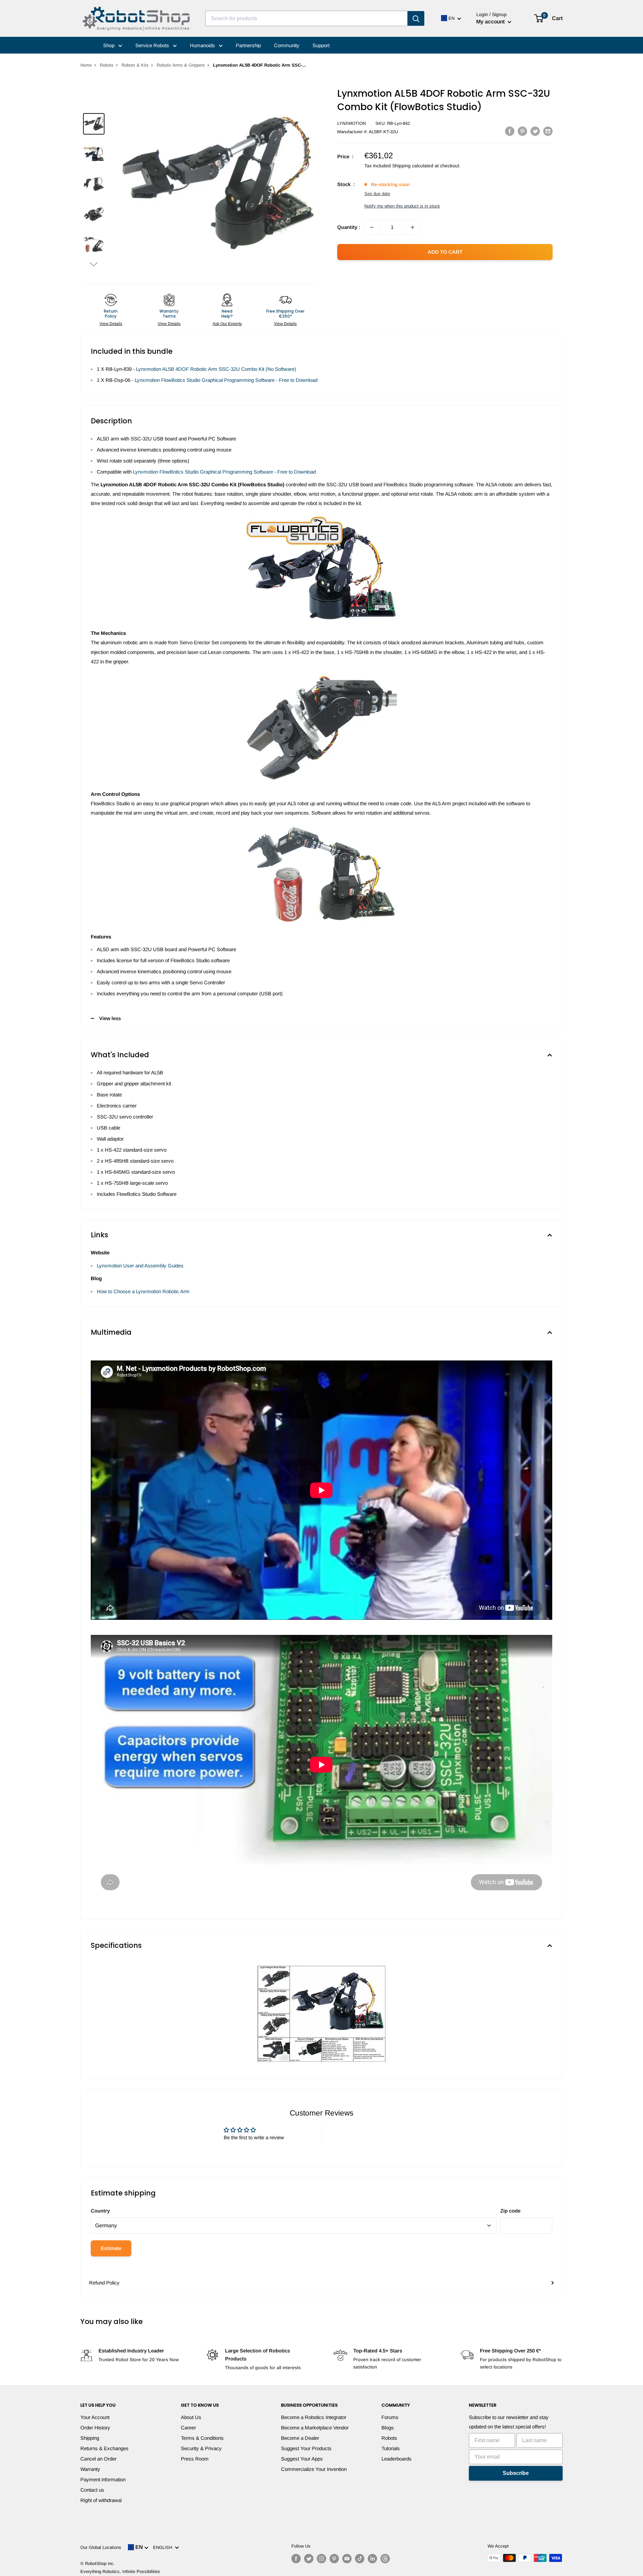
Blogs (388, 2428)
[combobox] (306, 18)
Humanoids (203, 45)
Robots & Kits (135, 65)
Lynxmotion (351, 123)
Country (100, 2211)
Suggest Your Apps (302, 2459)
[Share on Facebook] (510, 131)
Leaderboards (397, 2459)
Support (321, 45)
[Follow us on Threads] (385, 2559)
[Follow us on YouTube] (347, 2559)
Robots (107, 65)
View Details (111, 324)
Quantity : (349, 227)
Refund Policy (104, 2283)
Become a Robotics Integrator (314, 2417)
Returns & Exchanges (104, 2448)
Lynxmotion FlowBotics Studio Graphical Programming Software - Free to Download (226, 380)
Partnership (248, 45)
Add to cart (445, 252)
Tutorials (391, 2448)
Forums (390, 2417)
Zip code (510, 2211)
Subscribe (516, 2473)
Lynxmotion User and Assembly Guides (140, 1266)
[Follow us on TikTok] (360, 2559)
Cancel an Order (98, 2459)
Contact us (92, 2490)
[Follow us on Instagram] (321, 2559)
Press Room (195, 2459)
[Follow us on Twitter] (309, 2559)
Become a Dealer (300, 2438)
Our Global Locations (101, 2547)
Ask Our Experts (227, 324)
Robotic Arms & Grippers (181, 65)
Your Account (95, 2417)
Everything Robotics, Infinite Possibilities (120, 2571)
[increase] (413, 227)
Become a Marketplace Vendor (315, 2428)
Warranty (90, 2469)
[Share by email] (548, 131)
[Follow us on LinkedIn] (372, 2559)
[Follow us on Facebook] (296, 2559)
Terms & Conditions (202, 2438)
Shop (110, 45)
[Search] (416, 18)
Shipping (90, 2438)
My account (491, 22)
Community (287, 45)
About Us (191, 2417)
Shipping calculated (413, 166)
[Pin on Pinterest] (522, 131)
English (164, 2547)
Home (86, 65)
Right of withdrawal (101, 2500)
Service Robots (153, 45)
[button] (94, 264)
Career (188, 2428)
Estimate (111, 2248)
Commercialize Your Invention (314, 2469)
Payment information (103, 2479)
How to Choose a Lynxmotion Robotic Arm (143, 1291)
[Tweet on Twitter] (535, 131)
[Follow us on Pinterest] (334, 2559)
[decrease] (372, 227)
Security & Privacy (201, 2448)
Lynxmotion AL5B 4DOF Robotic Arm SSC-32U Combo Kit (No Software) (216, 369)
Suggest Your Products (306, 2448)
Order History (95, 2428)
